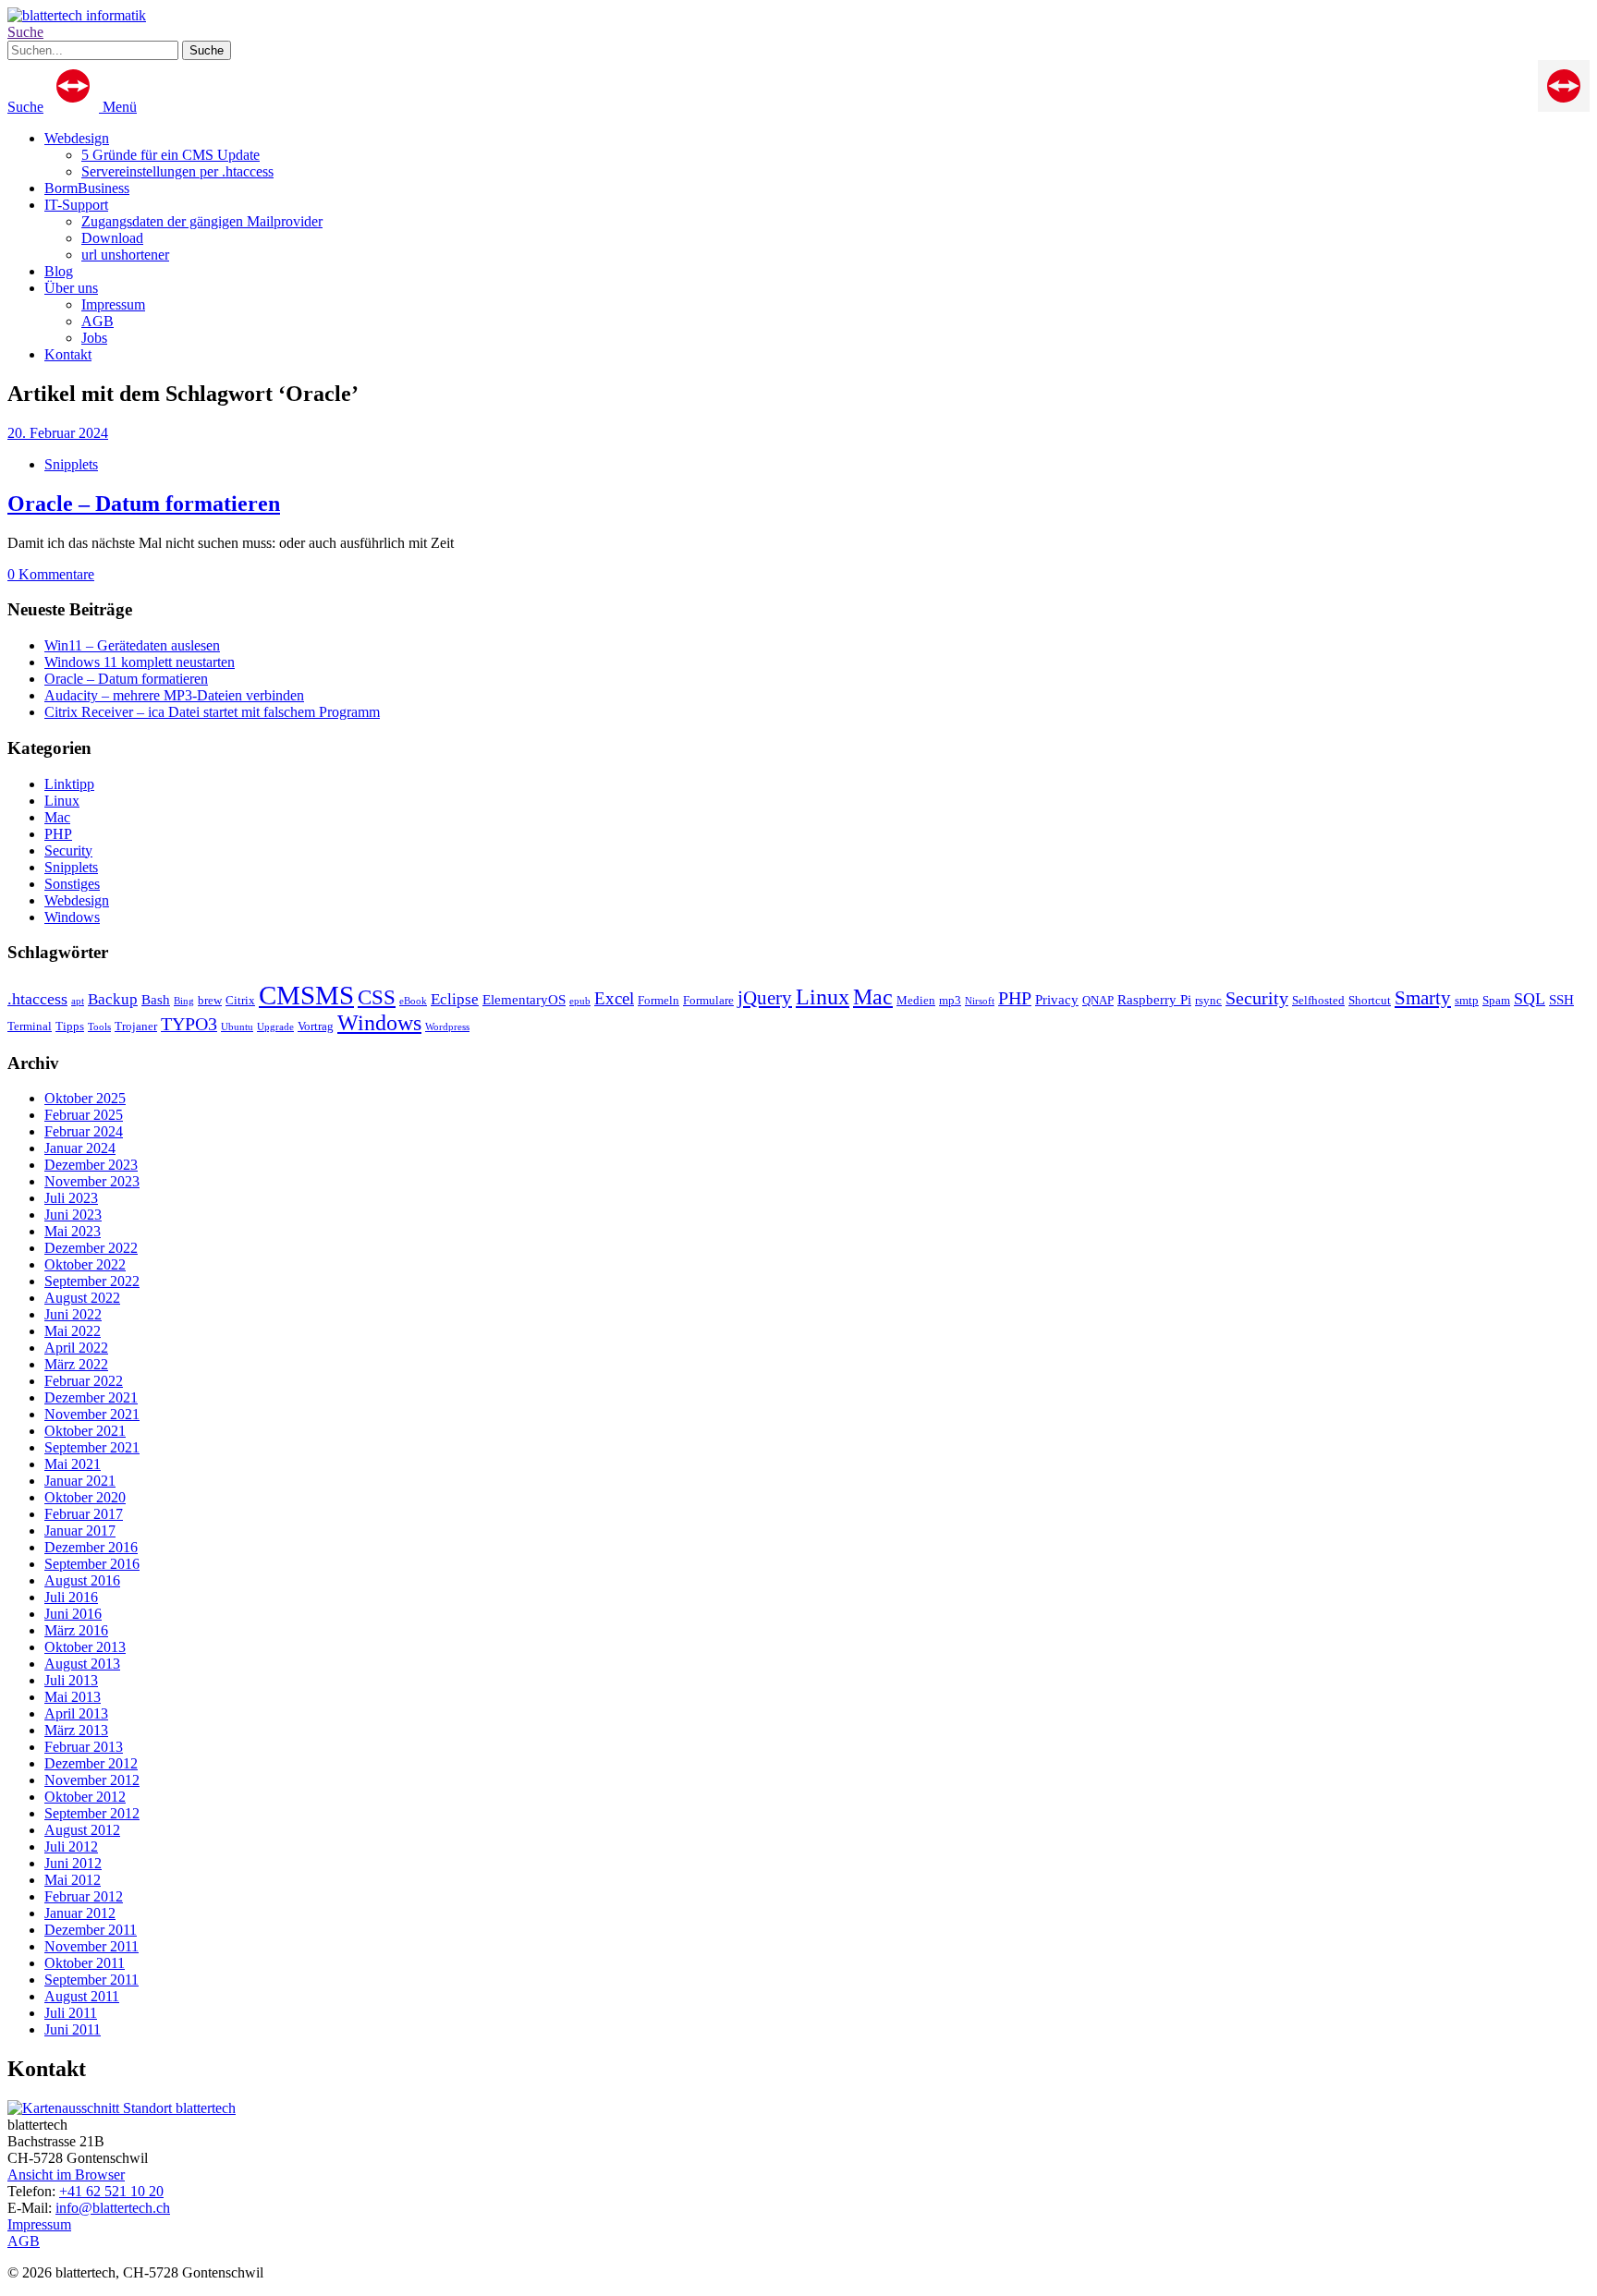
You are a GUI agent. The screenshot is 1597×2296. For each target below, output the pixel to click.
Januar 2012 (80, 1913)
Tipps (70, 1026)
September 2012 (92, 1813)
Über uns (71, 288)
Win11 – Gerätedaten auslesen (132, 645)
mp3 (950, 1000)
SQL (1530, 999)
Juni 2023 (73, 1215)
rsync (1208, 1000)
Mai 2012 (73, 1880)
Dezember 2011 (91, 1930)
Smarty (1423, 998)
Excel (614, 998)
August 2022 (82, 1298)
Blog (59, 271)
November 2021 (92, 1414)
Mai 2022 (73, 1331)
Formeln (658, 1000)
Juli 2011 (71, 2013)
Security (68, 850)
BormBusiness (87, 188)
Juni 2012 (73, 1863)
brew (210, 1000)
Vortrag (316, 1026)
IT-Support (76, 205)
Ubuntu (237, 1027)
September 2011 (91, 1980)
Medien (916, 1000)
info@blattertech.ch (113, 2208)
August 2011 (82, 1996)
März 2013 (76, 1730)
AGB (98, 321)
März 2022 (76, 1364)
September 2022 (92, 1281)
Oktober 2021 (85, 1431)
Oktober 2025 (85, 1098)
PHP (58, 834)
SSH (1561, 999)
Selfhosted (1318, 1000)
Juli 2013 (71, 1680)
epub (580, 1001)
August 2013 (82, 1664)
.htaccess (37, 999)
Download (112, 238)
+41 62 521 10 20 (111, 2191)
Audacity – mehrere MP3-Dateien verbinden (174, 695)
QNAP (1098, 1000)
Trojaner (136, 1026)
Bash (156, 999)
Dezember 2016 (91, 1547)
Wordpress (447, 1027)
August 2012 (82, 1830)
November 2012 (92, 1780)
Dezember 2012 (91, 1763)
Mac (57, 817)
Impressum (113, 304)
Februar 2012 (84, 1896)
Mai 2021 (73, 1464)
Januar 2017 (80, 1531)
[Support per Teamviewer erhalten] (1564, 107)
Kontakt (68, 354)
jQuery (765, 998)
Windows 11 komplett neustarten (140, 662)
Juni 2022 (73, 1314)
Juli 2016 (71, 1597)
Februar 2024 (84, 1131)
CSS (377, 997)
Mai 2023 (73, 1231)
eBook (413, 1001)
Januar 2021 (80, 1481)
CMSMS (306, 995)
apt (78, 1001)
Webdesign (77, 138)
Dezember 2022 (91, 1248)
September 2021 (92, 1447)
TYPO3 (189, 1024)
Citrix (240, 1000)
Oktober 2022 (85, 1264)
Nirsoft (980, 1001)
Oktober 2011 (85, 1963)
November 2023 (92, 1181)
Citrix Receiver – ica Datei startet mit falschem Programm (212, 712)
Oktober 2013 (85, 1647)
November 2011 (91, 1946)
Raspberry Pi (1154, 999)
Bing (184, 1001)
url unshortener (125, 255)
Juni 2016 (73, 1614)
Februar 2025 (84, 1115)
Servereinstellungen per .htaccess (177, 171)
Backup (113, 999)
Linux (62, 801)
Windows (72, 917)
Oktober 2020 (85, 1497)
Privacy (1057, 999)
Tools (99, 1027)
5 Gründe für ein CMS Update (171, 155)
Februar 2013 (84, 1747)
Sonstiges (72, 884)
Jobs (94, 338)
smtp (1467, 1000)
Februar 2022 (84, 1381)
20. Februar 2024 (58, 433)
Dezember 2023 (91, 1165)
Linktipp (69, 784)
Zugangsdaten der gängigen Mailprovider (202, 221)
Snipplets (71, 464)
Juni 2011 (73, 2029)
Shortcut (1370, 1000)
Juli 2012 (71, 1847)
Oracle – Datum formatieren (144, 504)
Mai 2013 (73, 1697)
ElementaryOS (524, 999)
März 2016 (76, 1630)
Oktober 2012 (85, 1797)
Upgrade (275, 1027)
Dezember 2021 (91, 1397)
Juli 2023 (71, 1198)
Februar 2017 (84, 1514)
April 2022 (76, 1348)
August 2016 (82, 1580)
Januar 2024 (80, 1148)
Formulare (708, 1000)
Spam (1496, 1000)
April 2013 (76, 1713)
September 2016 (92, 1564)
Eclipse (455, 999)
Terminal (30, 1026)
